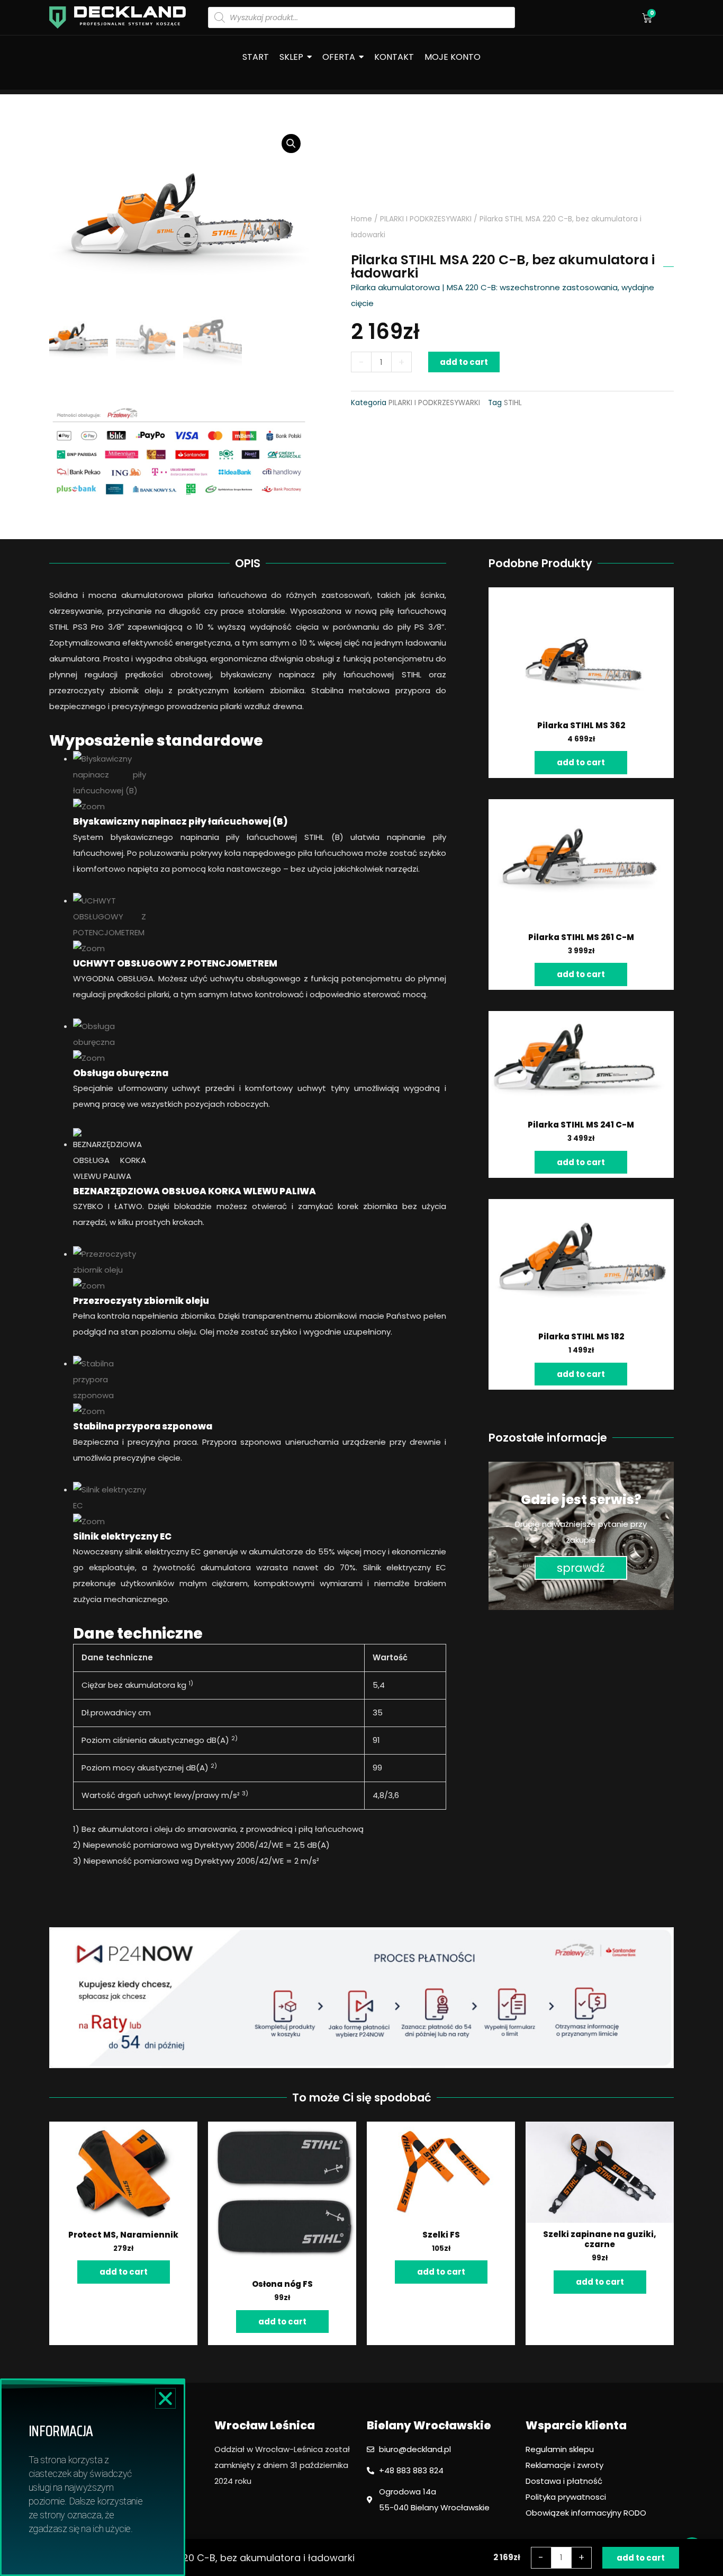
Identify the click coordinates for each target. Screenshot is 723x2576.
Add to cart (464, 362)
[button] (165, 2398)
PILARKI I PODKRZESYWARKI (426, 219)
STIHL (513, 403)
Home (361, 219)
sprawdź (581, 1568)
